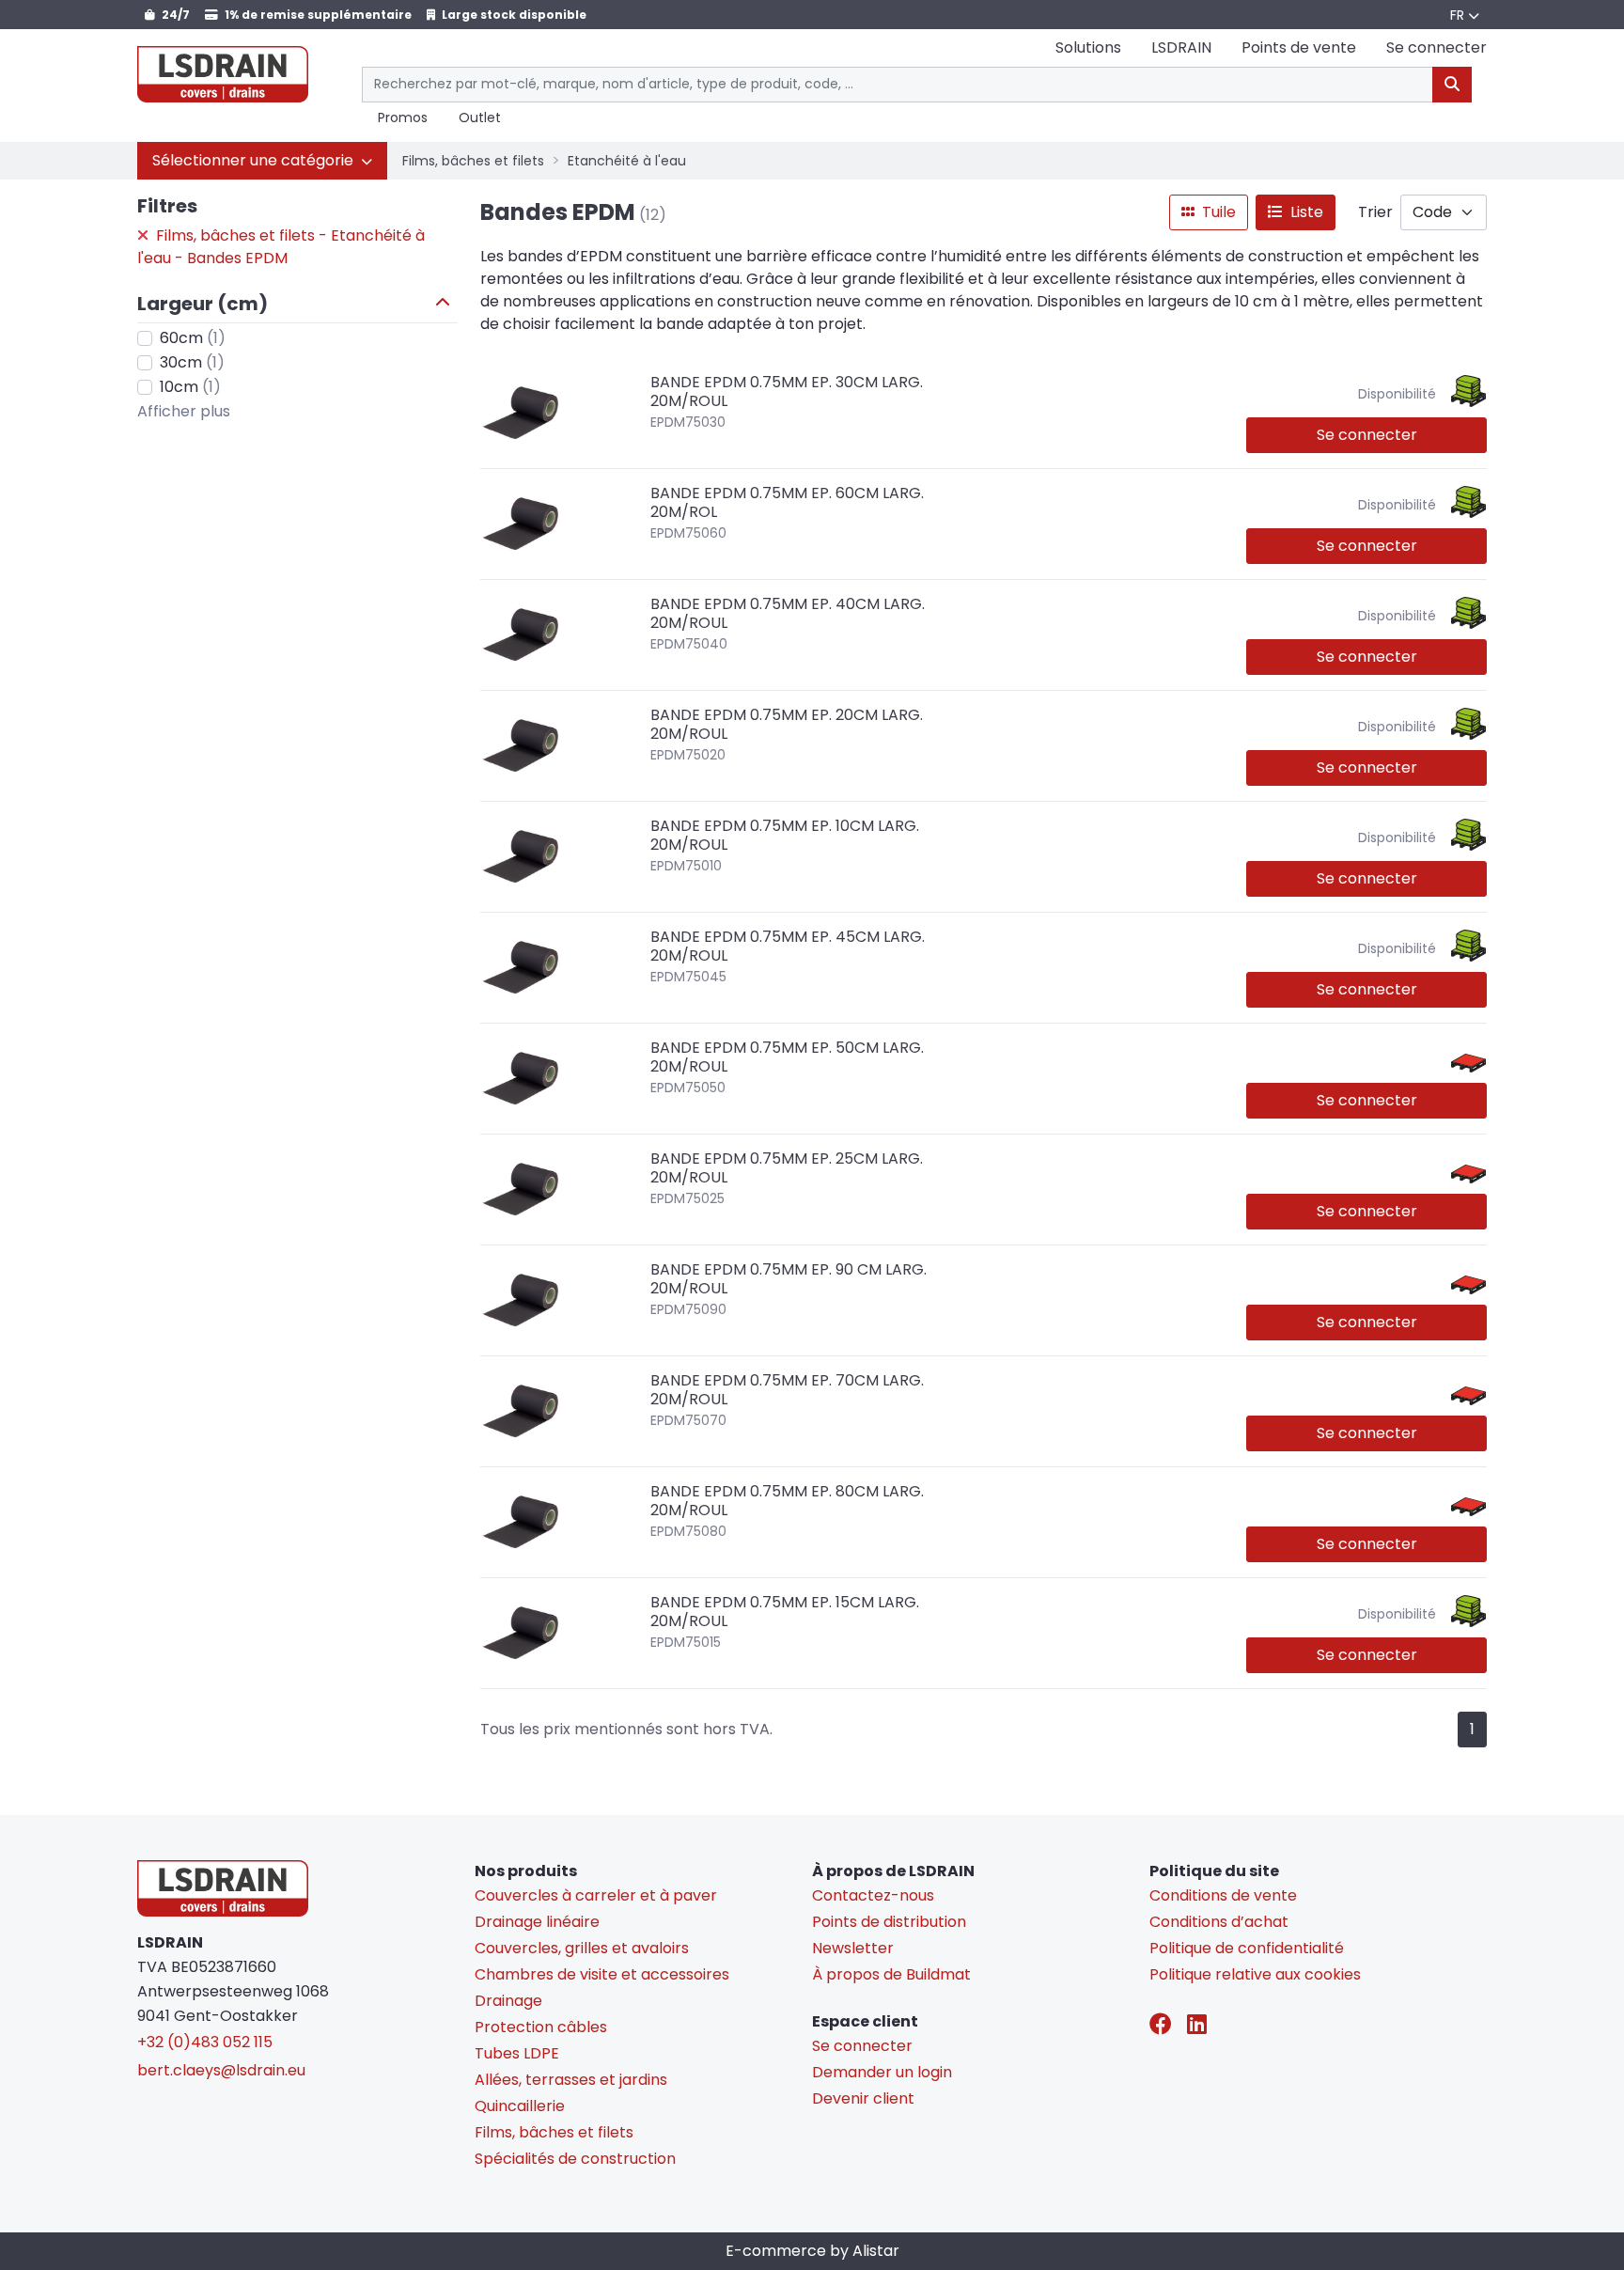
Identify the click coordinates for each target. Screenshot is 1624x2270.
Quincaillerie (520, 2106)
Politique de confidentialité (1247, 1948)
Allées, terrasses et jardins (571, 2080)
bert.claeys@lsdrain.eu (221, 2070)
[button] (262, 161)
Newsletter (853, 1948)
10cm (190, 387)
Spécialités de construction (575, 2159)
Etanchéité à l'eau (627, 161)
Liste (1305, 212)
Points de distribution (889, 1922)
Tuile (1217, 212)
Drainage (508, 2001)
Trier (1375, 212)
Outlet (480, 118)
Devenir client (863, 2098)
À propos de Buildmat (891, 1974)
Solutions (1088, 47)
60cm (193, 338)
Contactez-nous (873, 1895)
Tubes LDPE (517, 2053)
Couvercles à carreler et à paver (596, 1895)
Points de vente (1299, 47)
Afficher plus (184, 411)
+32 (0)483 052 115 (205, 2042)
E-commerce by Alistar (812, 2251)
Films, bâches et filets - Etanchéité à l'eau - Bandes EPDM (281, 247)
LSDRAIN (1181, 47)
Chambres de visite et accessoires (602, 1974)
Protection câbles (541, 2027)
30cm (192, 362)
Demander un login (882, 2072)
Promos (403, 118)
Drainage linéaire (537, 1922)
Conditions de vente (1223, 1895)
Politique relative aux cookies (1255, 1974)
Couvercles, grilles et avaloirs (582, 1948)
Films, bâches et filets (473, 161)
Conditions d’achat (1219, 1922)
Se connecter (1367, 435)
